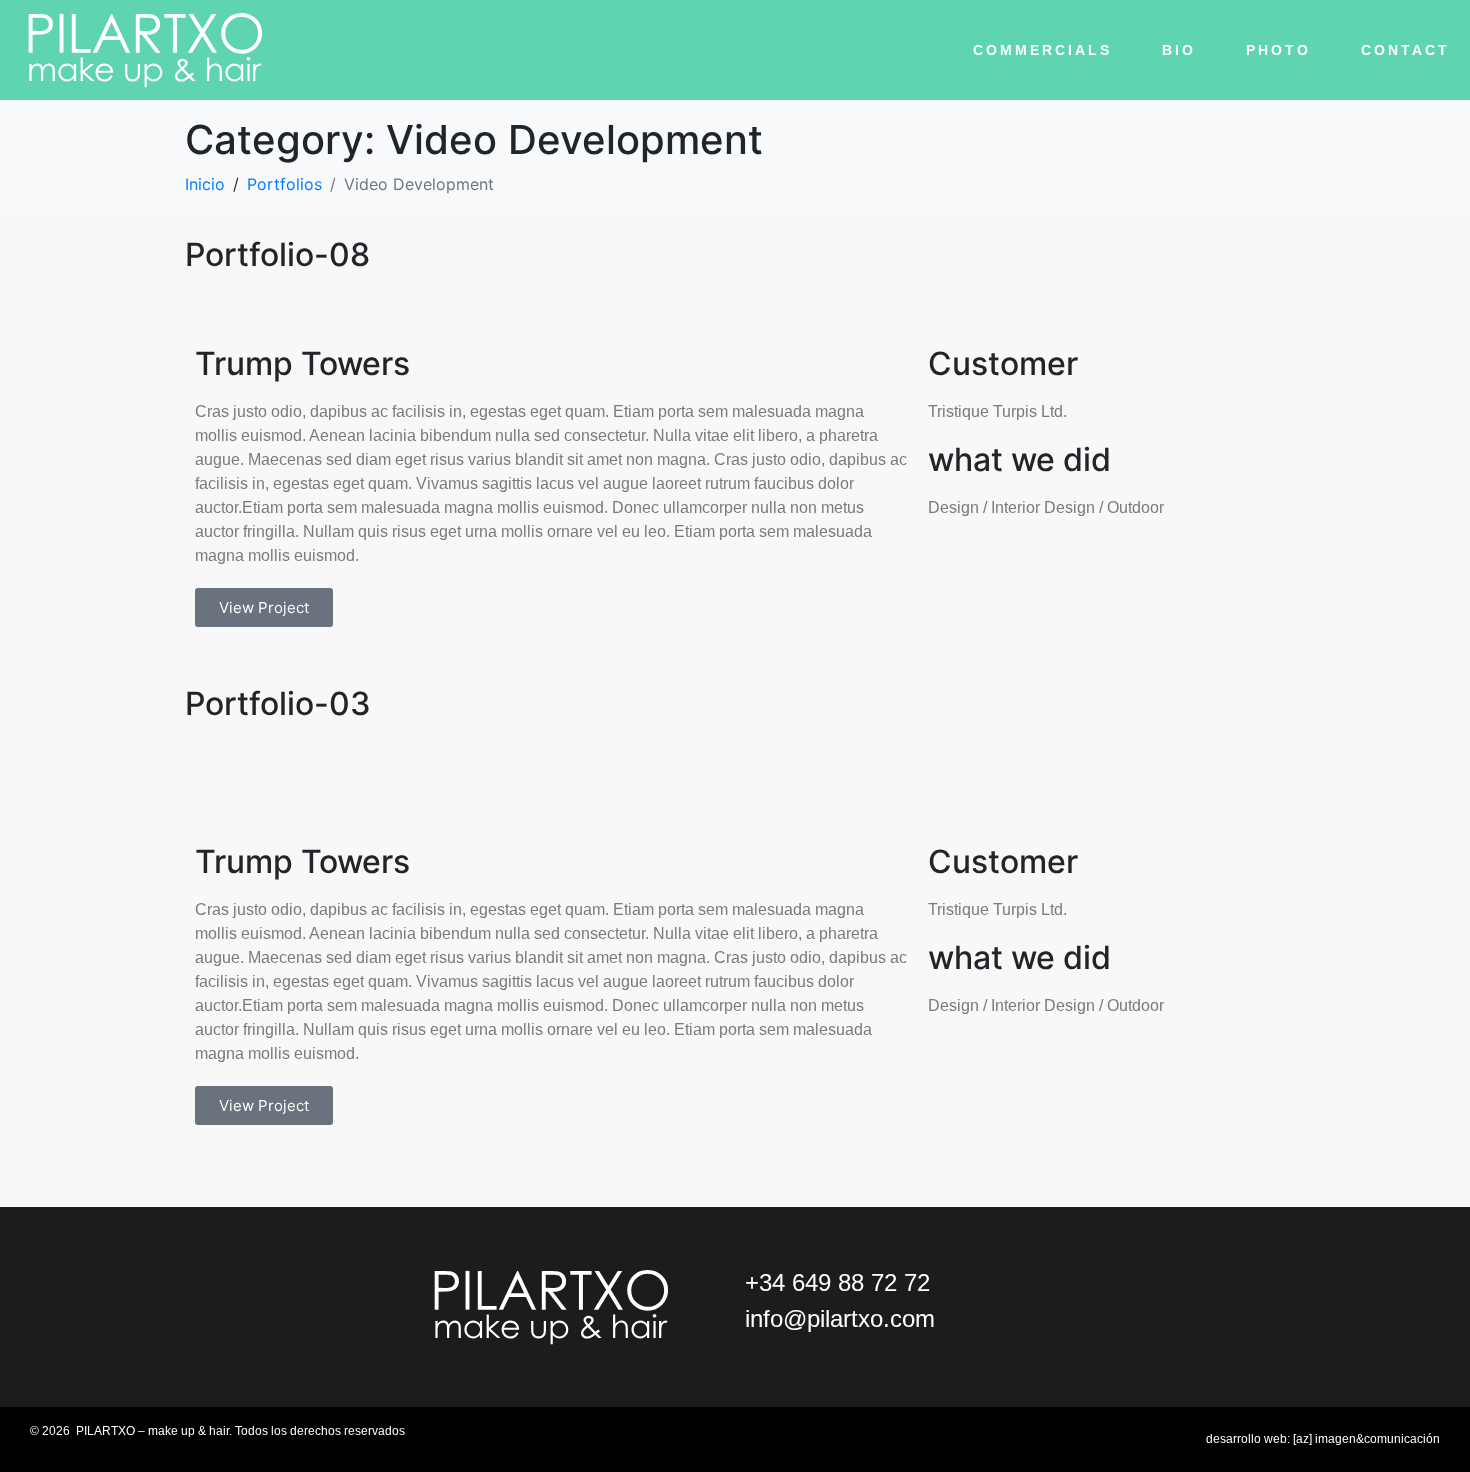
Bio (1179, 50)
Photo (1278, 50)
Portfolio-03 (278, 703)
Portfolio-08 (277, 254)
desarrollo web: (1323, 1439)
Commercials (1042, 50)
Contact (1405, 50)
